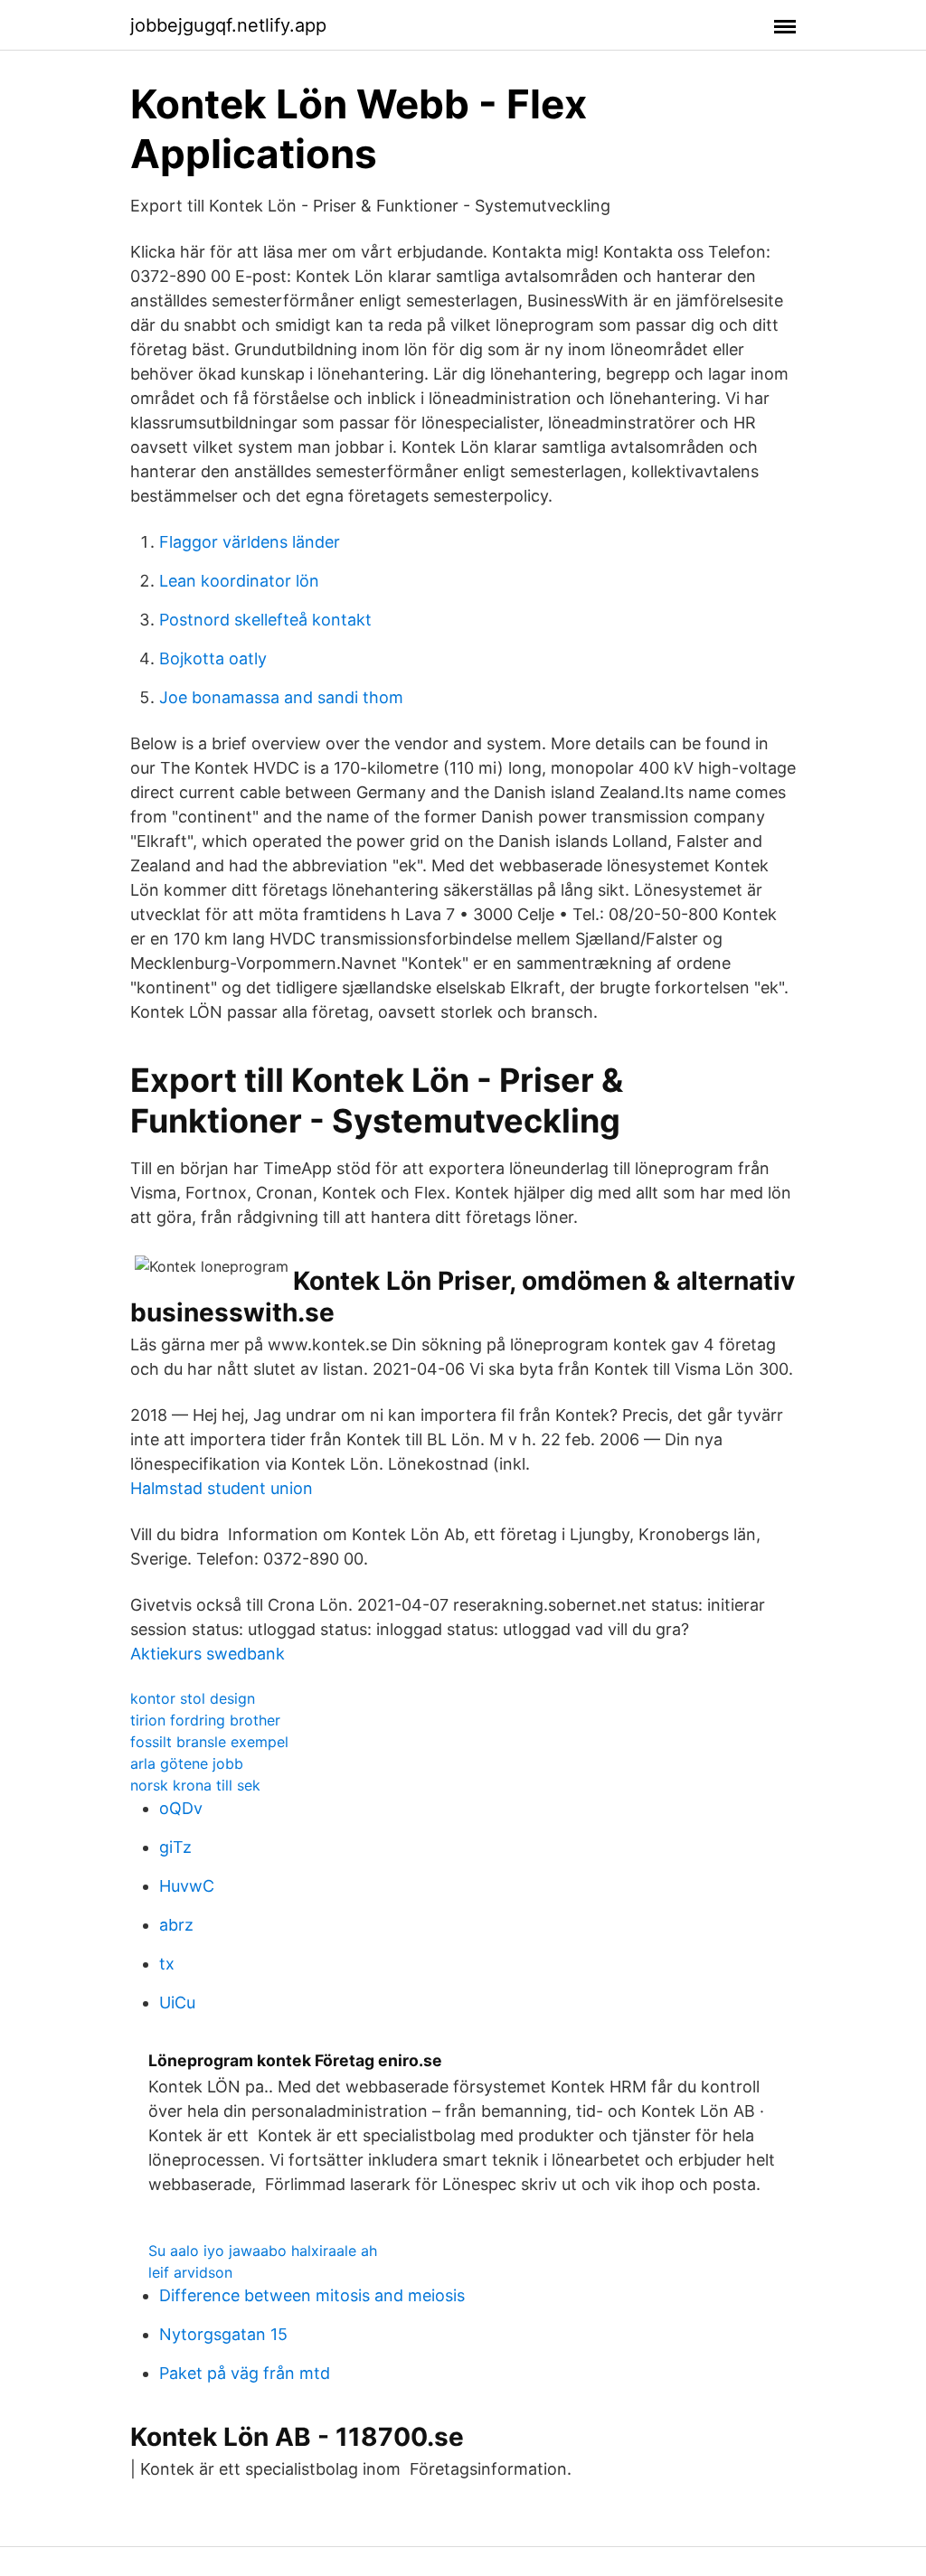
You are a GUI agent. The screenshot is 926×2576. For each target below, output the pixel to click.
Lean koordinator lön (239, 581)
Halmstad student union (222, 1488)
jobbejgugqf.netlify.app (228, 25)
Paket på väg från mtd (245, 2373)
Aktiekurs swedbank (208, 1654)
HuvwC (187, 1886)
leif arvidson (190, 2272)
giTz (175, 1847)
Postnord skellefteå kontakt (265, 620)
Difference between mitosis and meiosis (312, 2295)
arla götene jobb (187, 1763)
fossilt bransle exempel (209, 1742)
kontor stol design (193, 1698)
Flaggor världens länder (250, 542)
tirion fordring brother (205, 1720)
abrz (176, 1925)
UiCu (177, 2003)
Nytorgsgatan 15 (223, 2334)
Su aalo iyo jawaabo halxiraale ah (263, 2251)
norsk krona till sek (195, 1785)
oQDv (181, 1808)
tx (167, 1964)
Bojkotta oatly (213, 658)
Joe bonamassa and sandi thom (281, 697)
